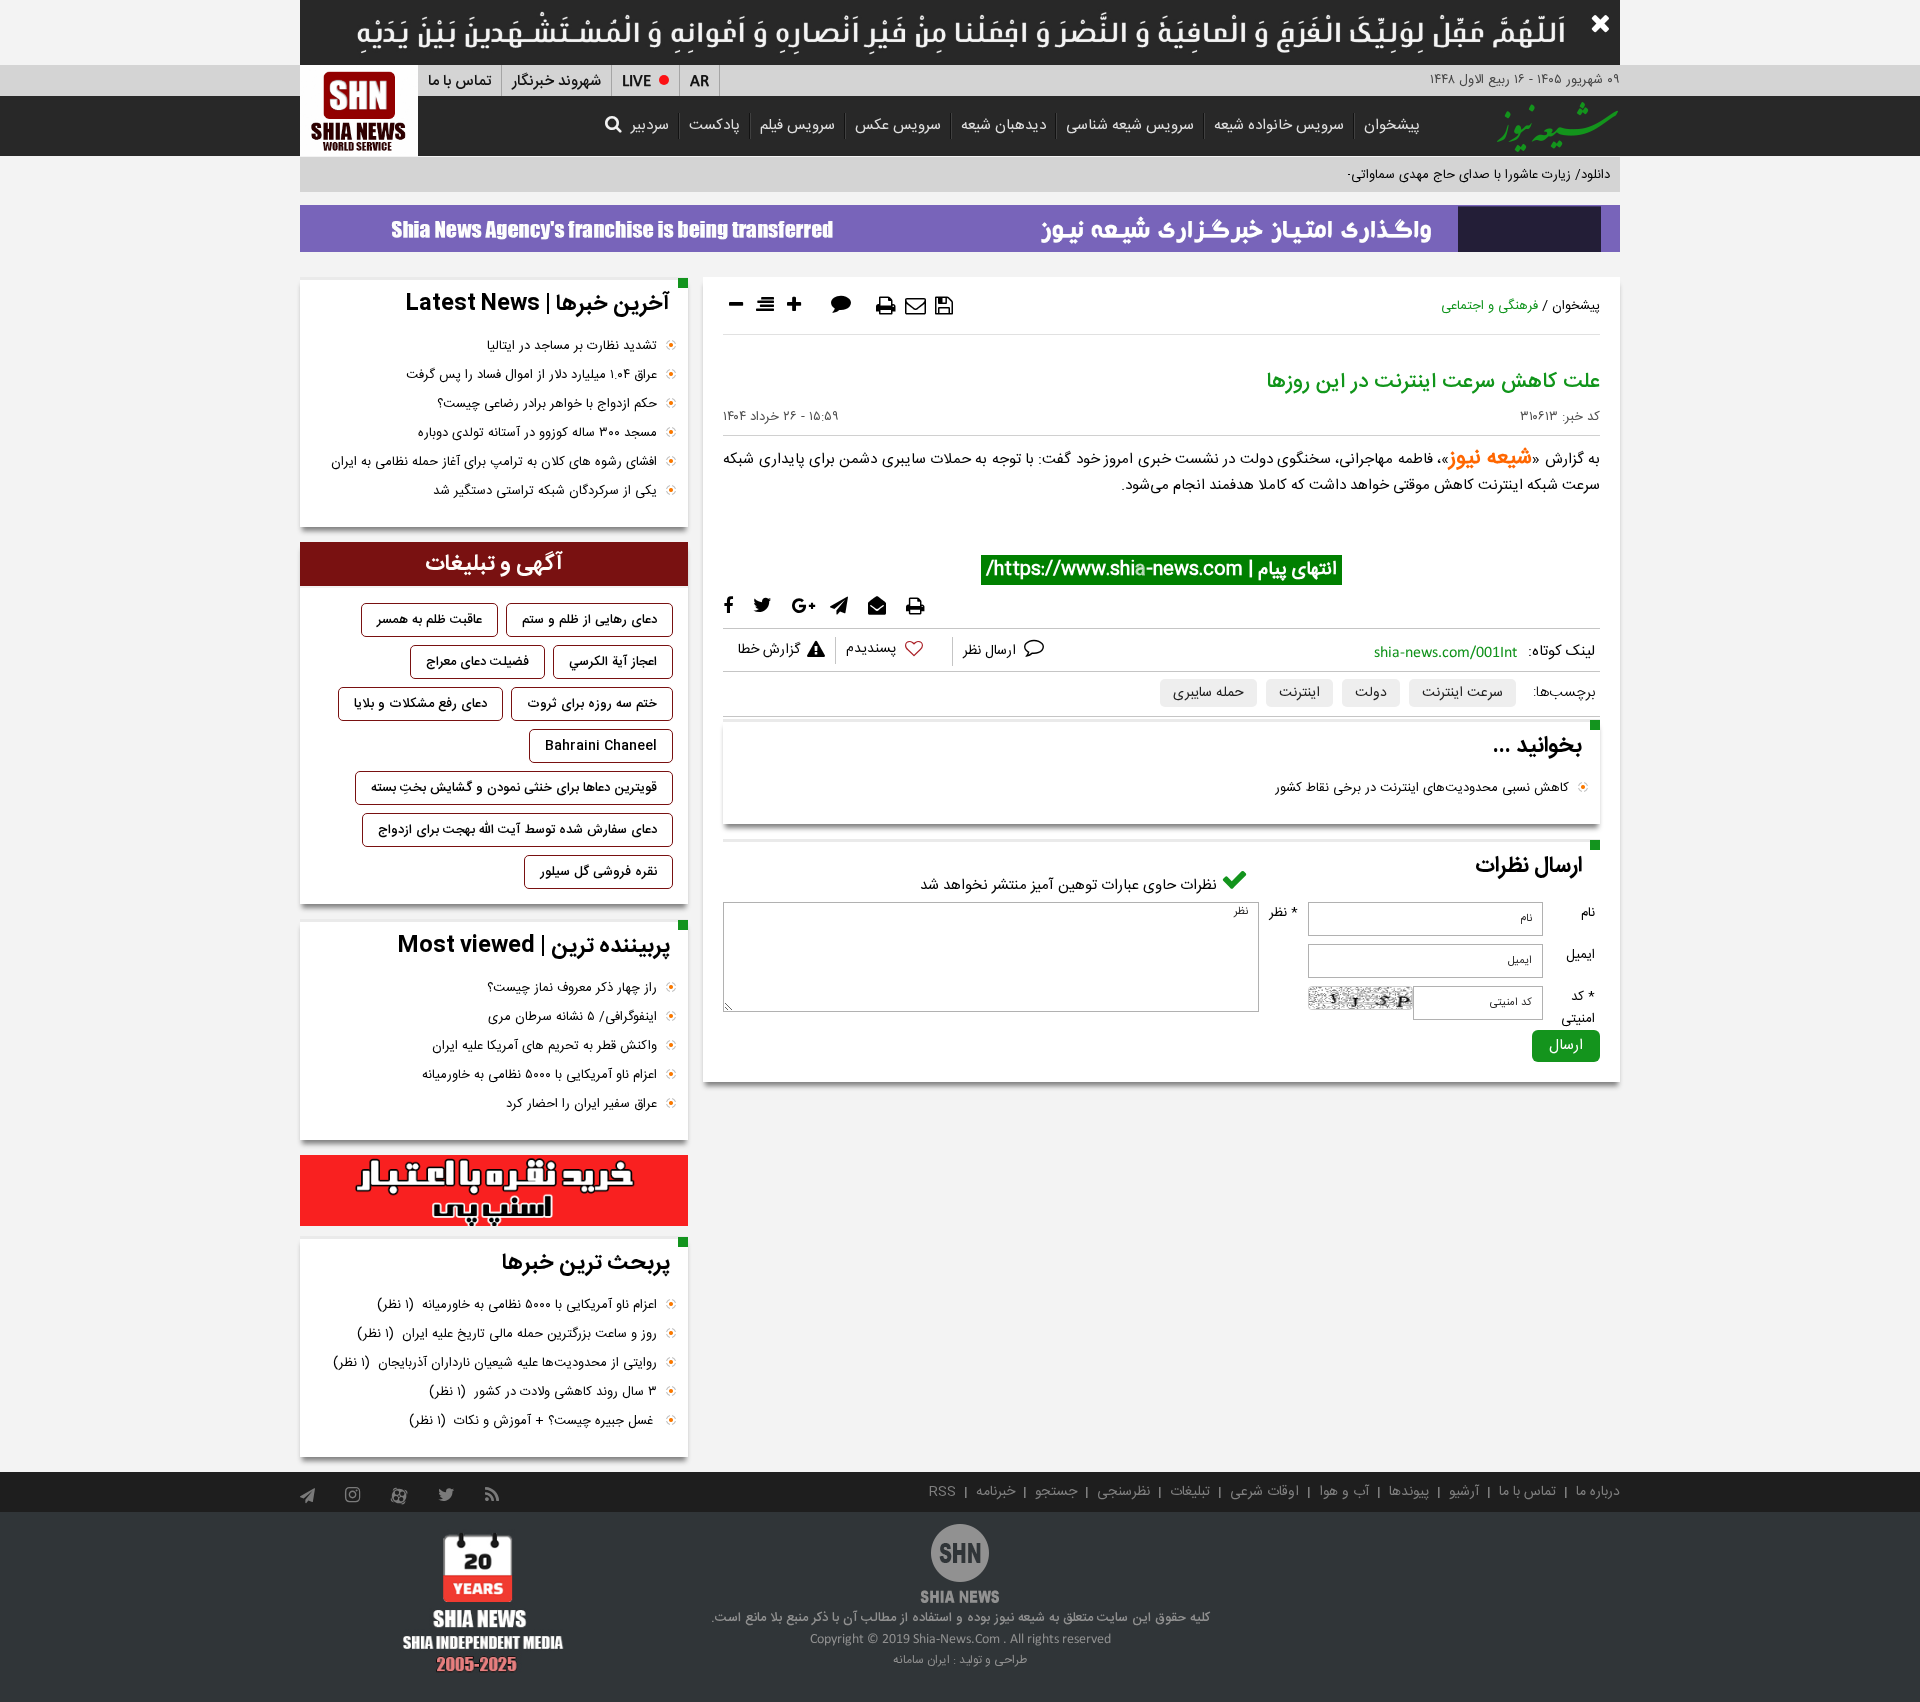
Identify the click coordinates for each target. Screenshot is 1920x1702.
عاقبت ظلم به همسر (429, 620)
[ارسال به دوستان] (915, 306)
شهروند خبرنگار (556, 81)
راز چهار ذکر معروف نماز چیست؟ (572, 988)
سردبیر (650, 125)
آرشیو (1464, 1492)
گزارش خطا (769, 650)
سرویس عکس (898, 125)
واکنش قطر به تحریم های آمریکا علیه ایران (544, 1046)
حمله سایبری (1208, 693)
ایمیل (1580, 955)
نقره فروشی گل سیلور (598, 872)
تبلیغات (1190, 1492)
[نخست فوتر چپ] (483, 1602)
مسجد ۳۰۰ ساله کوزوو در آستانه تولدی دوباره (537, 433)
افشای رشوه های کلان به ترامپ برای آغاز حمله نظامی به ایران (494, 462)
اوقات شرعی (1264, 1492)
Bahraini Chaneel (601, 746)
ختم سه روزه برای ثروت (592, 704)
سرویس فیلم (797, 125)
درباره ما (1598, 1492)
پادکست (714, 125)
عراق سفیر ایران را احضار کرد (581, 1104)
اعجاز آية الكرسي (613, 662)
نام (1588, 913)
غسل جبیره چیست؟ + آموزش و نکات (533, 1421)
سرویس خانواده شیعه (1279, 125)
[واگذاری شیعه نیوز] (960, 223)
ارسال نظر (991, 651)
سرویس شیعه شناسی (1130, 125)
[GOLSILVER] (494, 1191)
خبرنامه (995, 1492)
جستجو (1056, 1492)
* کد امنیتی (1578, 1008)
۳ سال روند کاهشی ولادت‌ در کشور (543, 1392)
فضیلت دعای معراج (477, 662)
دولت (1371, 693)
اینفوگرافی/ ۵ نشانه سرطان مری (572, 1017)
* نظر (1283, 913)
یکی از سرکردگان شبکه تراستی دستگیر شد (545, 491)
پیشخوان (1392, 125)
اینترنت (1299, 693)
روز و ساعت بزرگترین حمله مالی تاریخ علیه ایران (507, 1334)
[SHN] (359, 110)
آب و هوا (1344, 1492)
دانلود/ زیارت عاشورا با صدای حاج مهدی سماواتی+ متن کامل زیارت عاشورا (1413, 175)
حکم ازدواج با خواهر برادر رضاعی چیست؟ (547, 404)
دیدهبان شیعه (1003, 125)
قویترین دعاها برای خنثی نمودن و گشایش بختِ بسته (514, 788)
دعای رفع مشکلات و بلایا (420, 704)
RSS (942, 1492)
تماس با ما (459, 81)
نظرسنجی (1123, 1492)
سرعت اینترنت (1462, 693)
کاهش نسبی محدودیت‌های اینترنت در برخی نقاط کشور (1422, 788)
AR (699, 81)
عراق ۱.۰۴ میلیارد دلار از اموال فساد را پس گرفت (531, 375)
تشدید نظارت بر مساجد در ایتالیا (572, 346)
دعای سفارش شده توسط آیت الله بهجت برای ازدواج (517, 830)
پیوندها (1409, 1492)
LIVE (636, 81)
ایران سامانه (921, 1660)
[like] (894, 651)
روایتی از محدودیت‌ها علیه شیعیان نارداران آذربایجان (495, 1363)
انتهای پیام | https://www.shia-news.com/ (1161, 570)
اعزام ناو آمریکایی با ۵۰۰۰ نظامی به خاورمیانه (539, 1075)
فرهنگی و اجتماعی (1489, 306)
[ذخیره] (944, 306)
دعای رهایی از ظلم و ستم (589, 620)
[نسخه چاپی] (886, 306)
